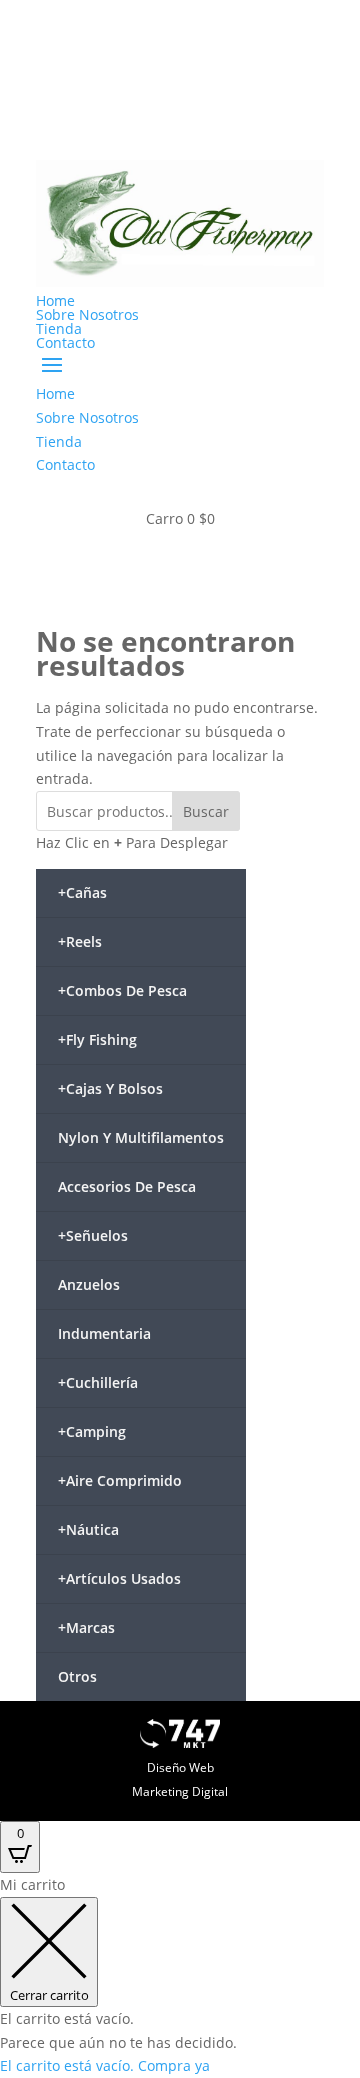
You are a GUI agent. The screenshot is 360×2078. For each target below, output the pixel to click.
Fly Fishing (97, 1039)
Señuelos (93, 1235)
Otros (77, 1676)
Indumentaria (104, 1333)
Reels (80, 941)
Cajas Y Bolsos (110, 1088)
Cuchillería (98, 1382)
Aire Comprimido (120, 1480)
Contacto (65, 342)
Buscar (206, 811)
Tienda (59, 328)
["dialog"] (180, 1975)
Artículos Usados (119, 1578)
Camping (92, 1431)
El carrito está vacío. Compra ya (105, 2065)
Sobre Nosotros (87, 314)
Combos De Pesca (122, 990)
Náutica (88, 1529)
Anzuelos (89, 1284)
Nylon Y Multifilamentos (141, 1137)
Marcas (86, 1627)
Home (55, 300)
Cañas (82, 892)
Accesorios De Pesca (127, 1186)
